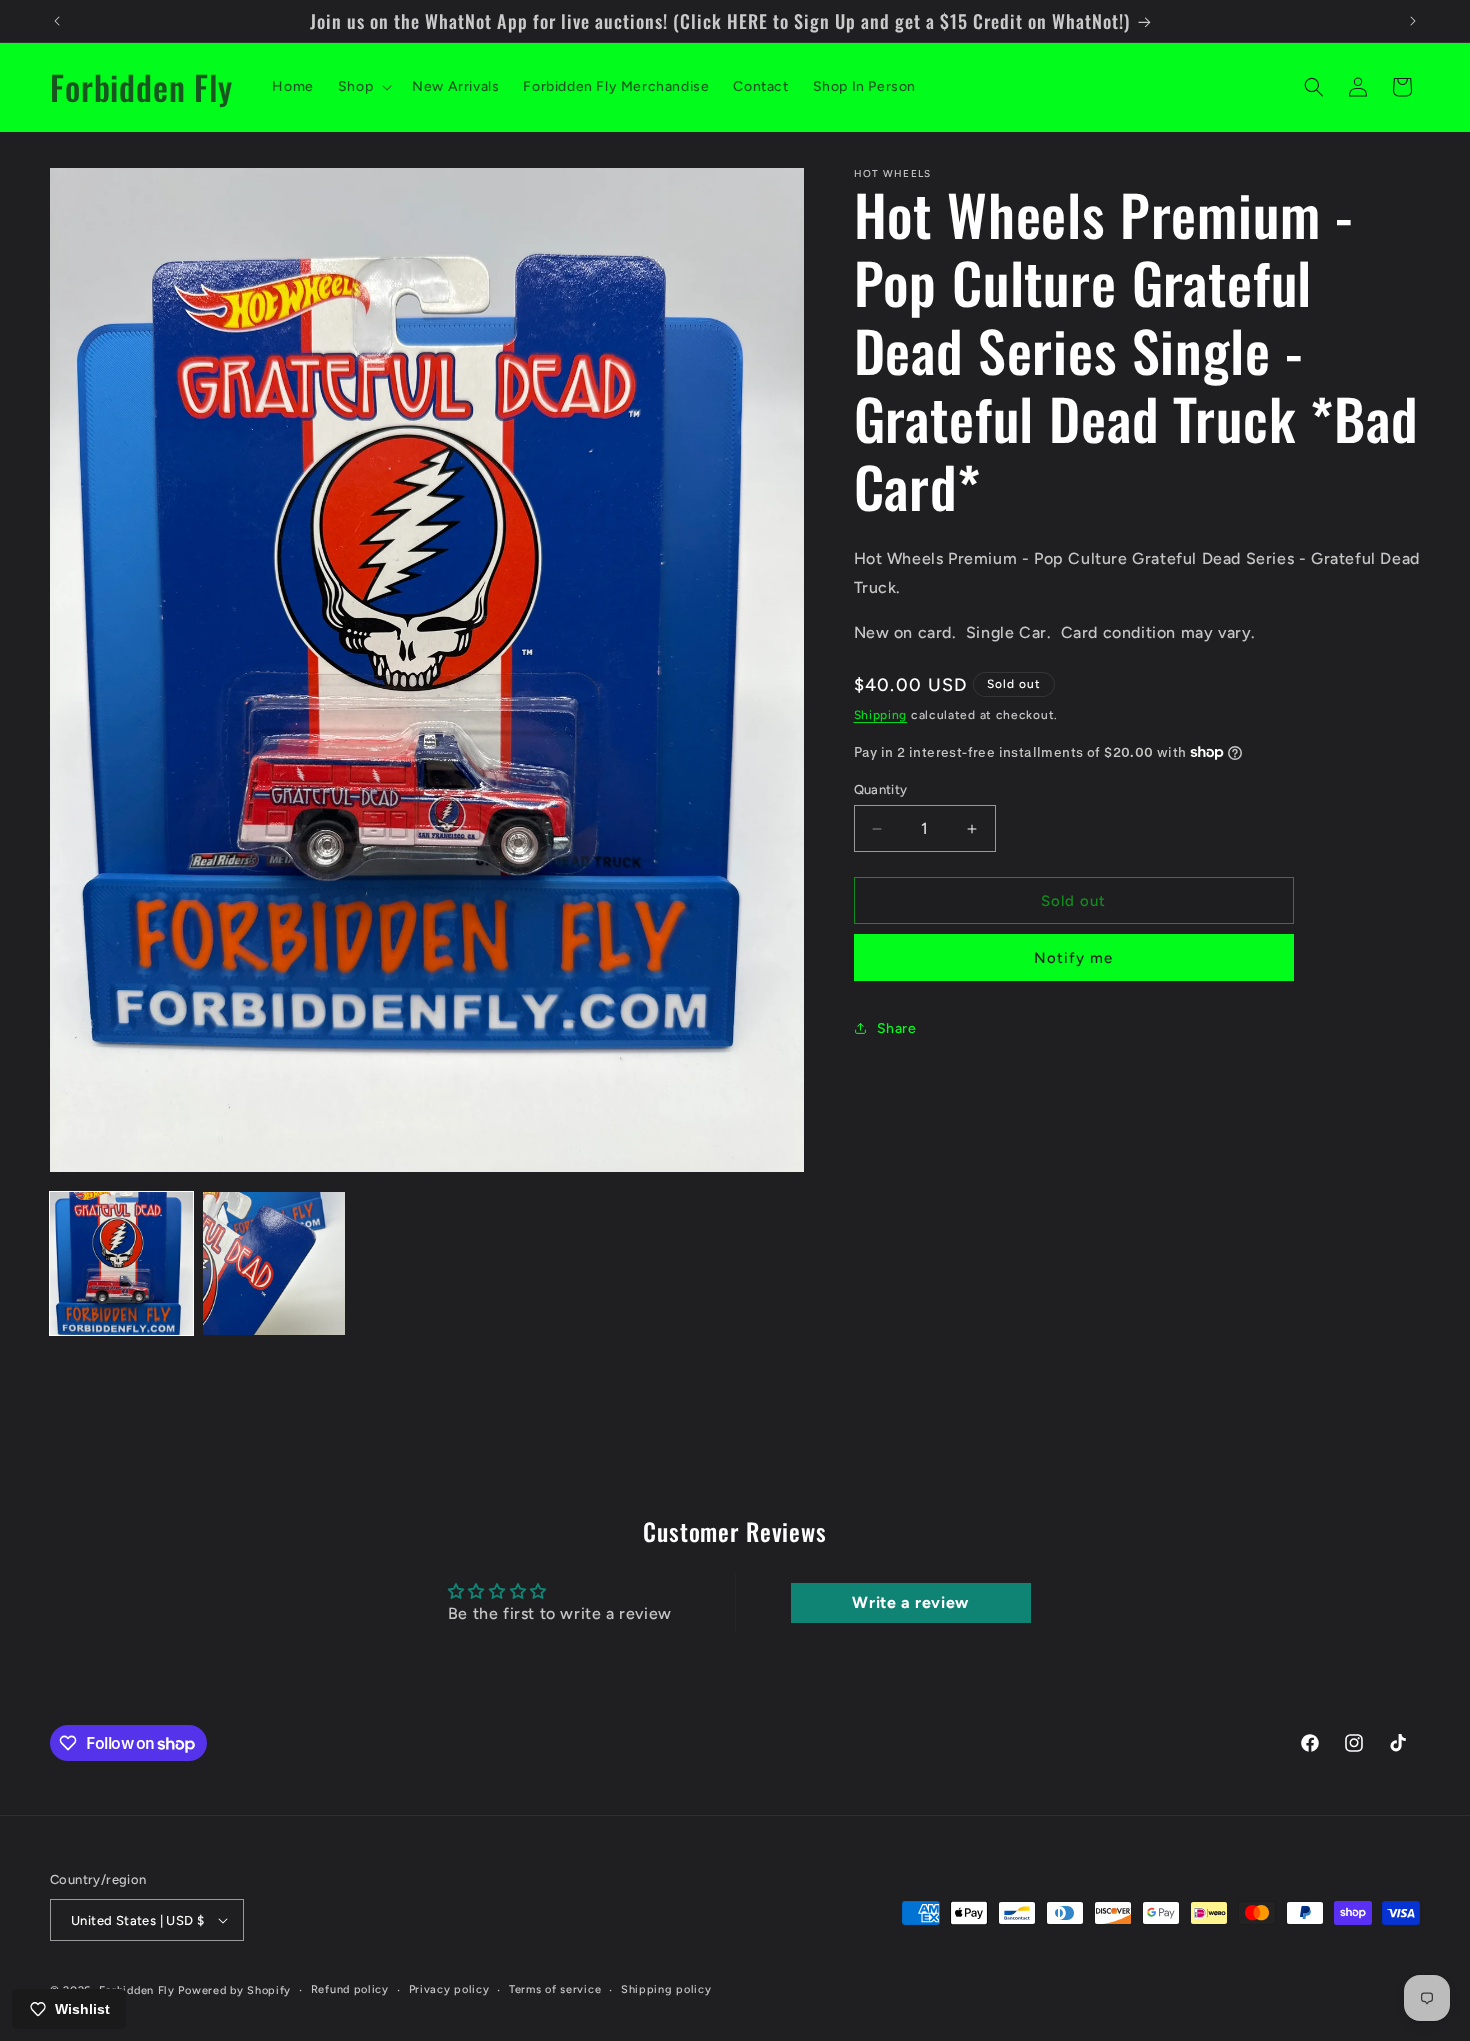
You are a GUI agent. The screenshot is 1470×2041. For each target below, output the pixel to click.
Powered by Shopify (234, 1990)
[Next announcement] (1413, 21)
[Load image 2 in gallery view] (274, 1263)
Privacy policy (449, 1989)
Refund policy (350, 1989)
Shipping (881, 715)
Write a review (910, 1602)
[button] (363, 87)
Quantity (881, 789)
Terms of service (555, 1989)
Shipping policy (666, 1989)
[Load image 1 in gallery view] (121, 1263)
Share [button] (897, 1028)
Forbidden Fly (137, 1990)
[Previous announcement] (57, 21)
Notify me (1073, 958)
